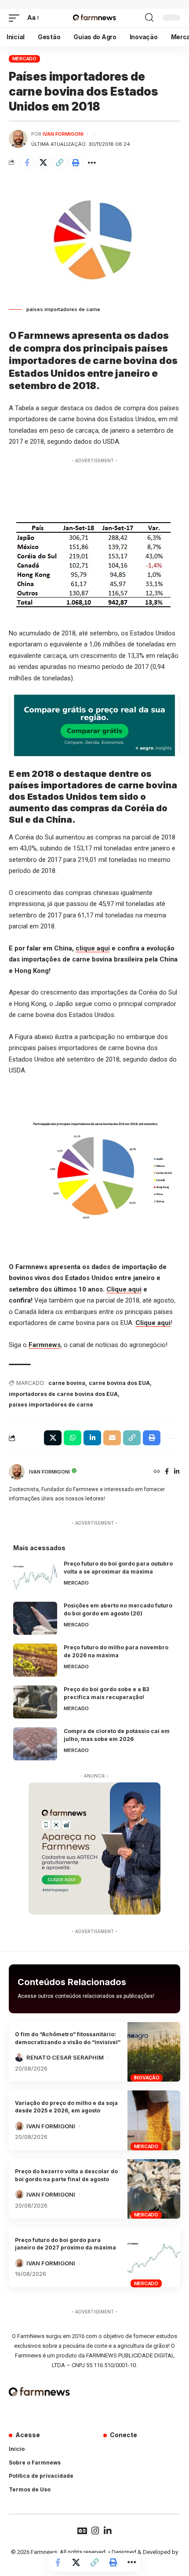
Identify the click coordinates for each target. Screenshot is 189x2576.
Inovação (147, 2078)
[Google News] (82, 2531)
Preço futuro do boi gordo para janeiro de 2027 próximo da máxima (65, 2244)
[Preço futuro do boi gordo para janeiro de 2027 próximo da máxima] (154, 2257)
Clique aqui (124, 1289)
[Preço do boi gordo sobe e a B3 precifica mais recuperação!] (35, 1702)
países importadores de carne (51, 1405)
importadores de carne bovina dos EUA (63, 1394)
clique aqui (93, 948)
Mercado (24, 59)
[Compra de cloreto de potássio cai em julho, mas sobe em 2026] (35, 1744)
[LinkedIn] (177, 1472)
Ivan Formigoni (63, 134)
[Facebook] (167, 1472)
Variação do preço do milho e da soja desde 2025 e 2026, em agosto (66, 2107)
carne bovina (67, 1383)
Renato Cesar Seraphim (65, 2057)
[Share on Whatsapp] (73, 1438)
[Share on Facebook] (27, 163)
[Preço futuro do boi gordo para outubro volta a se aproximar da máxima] (35, 1576)
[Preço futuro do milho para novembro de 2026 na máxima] (35, 1660)
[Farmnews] (94, 18)
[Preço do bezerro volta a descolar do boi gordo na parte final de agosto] (154, 2189)
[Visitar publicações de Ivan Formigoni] (18, 139)
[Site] (157, 1472)
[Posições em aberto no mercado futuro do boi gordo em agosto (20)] (35, 1618)
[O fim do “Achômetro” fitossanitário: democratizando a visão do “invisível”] (154, 2052)
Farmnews (45, 1345)
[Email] (112, 1438)
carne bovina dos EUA (119, 1383)
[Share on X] (43, 163)
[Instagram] (95, 2531)
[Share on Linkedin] (92, 1438)
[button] (16, 18)
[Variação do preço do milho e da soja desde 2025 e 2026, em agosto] (154, 2120)
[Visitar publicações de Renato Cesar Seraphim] (19, 2057)
